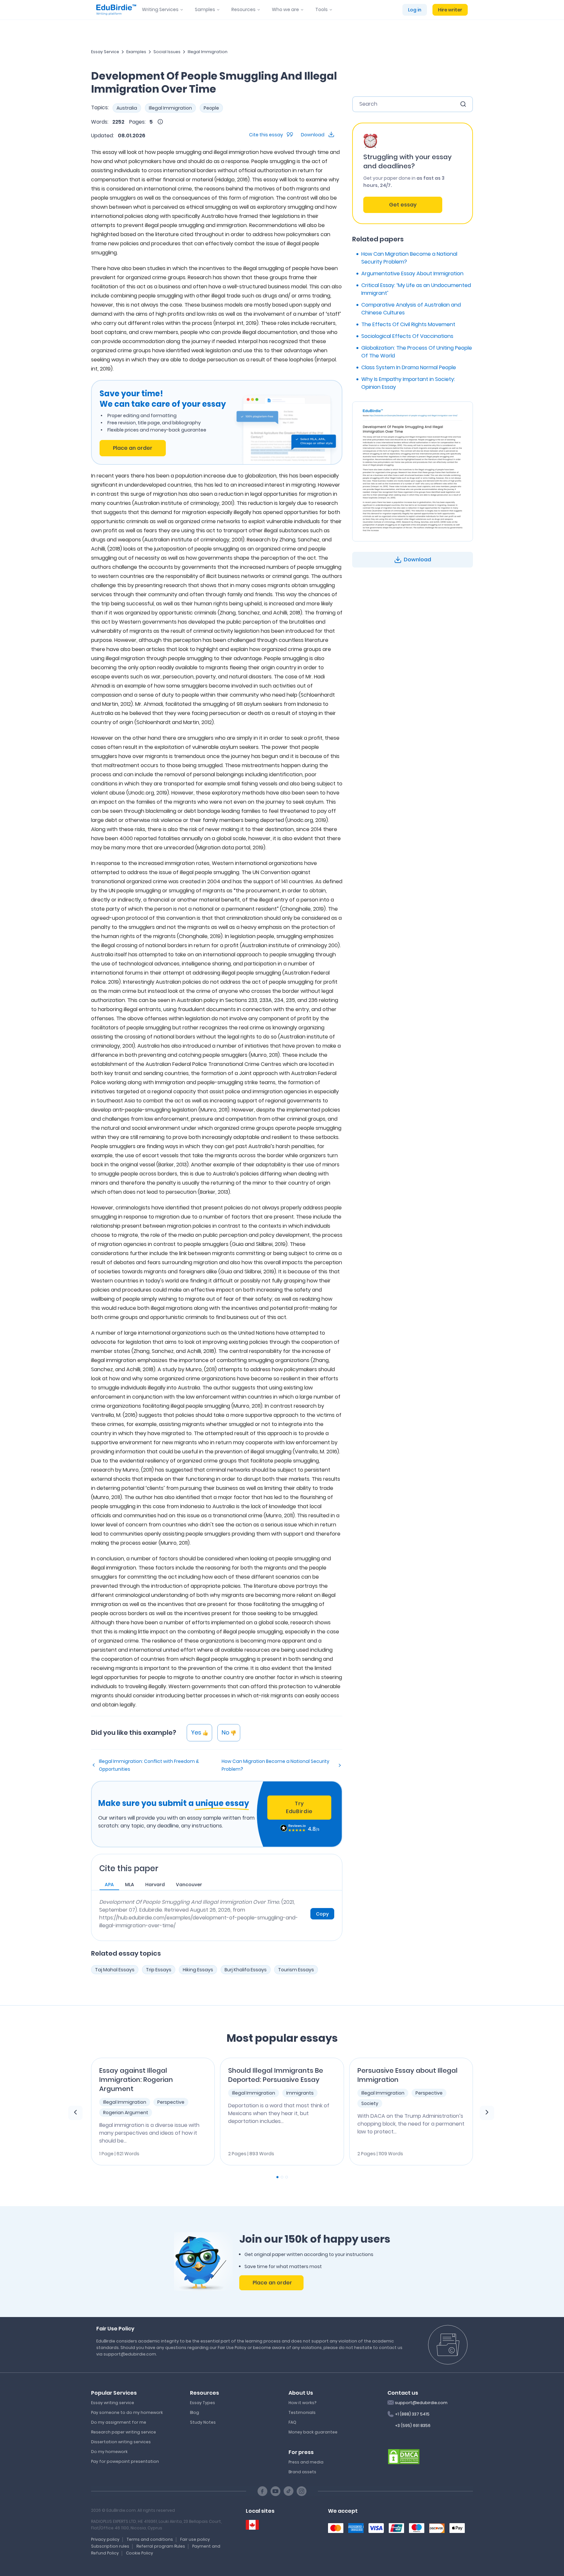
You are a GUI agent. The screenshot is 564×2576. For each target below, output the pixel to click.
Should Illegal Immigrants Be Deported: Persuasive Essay (276, 2075)
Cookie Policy (140, 2553)
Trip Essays (159, 1970)
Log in (415, 10)
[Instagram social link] (302, 2491)
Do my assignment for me (119, 2422)
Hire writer (450, 10)
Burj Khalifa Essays (246, 1970)
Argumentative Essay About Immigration (412, 273)
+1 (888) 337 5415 (412, 2414)
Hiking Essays (198, 1970)
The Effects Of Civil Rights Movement (408, 324)
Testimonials (302, 2412)
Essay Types (203, 2403)
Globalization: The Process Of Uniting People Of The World (417, 352)
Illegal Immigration (208, 52)
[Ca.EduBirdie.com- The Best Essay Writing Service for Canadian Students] (252, 2525)
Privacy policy (105, 2539)
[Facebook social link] (262, 2491)
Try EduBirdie (299, 1807)
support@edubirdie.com (421, 2403)
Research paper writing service (124, 2432)
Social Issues (167, 52)
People (211, 108)
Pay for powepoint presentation (125, 2461)
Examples (136, 52)
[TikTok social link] (289, 2491)
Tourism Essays (296, 1970)
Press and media (306, 2462)
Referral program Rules (161, 2546)
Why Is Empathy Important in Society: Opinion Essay (408, 383)
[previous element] (75, 2113)
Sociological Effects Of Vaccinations (407, 336)
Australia (127, 108)
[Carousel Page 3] (287, 2177)
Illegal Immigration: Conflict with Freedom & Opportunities (149, 1765)
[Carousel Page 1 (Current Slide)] (277, 2177)
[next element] (487, 2113)
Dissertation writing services (121, 2442)
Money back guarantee (313, 2432)
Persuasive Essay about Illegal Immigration (407, 2075)
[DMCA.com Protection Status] (404, 2456)
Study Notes (203, 2422)
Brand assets (302, 2472)
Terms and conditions (150, 2539)
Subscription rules (110, 2546)
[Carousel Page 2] (282, 2177)
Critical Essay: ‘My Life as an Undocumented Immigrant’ (416, 289)
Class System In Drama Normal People (409, 367)
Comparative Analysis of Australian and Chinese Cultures (411, 309)
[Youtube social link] (275, 2491)
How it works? (302, 2403)
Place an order (133, 448)
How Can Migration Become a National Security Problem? (275, 1765)
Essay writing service (113, 2403)
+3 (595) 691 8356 (413, 2425)
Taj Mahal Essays (115, 1970)
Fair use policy (195, 2539)
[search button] (463, 104)
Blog (195, 2412)
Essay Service (105, 52)
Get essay (403, 205)
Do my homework (109, 2452)
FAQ (292, 2422)
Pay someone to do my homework (127, 2412)
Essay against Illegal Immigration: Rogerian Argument (136, 2080)
